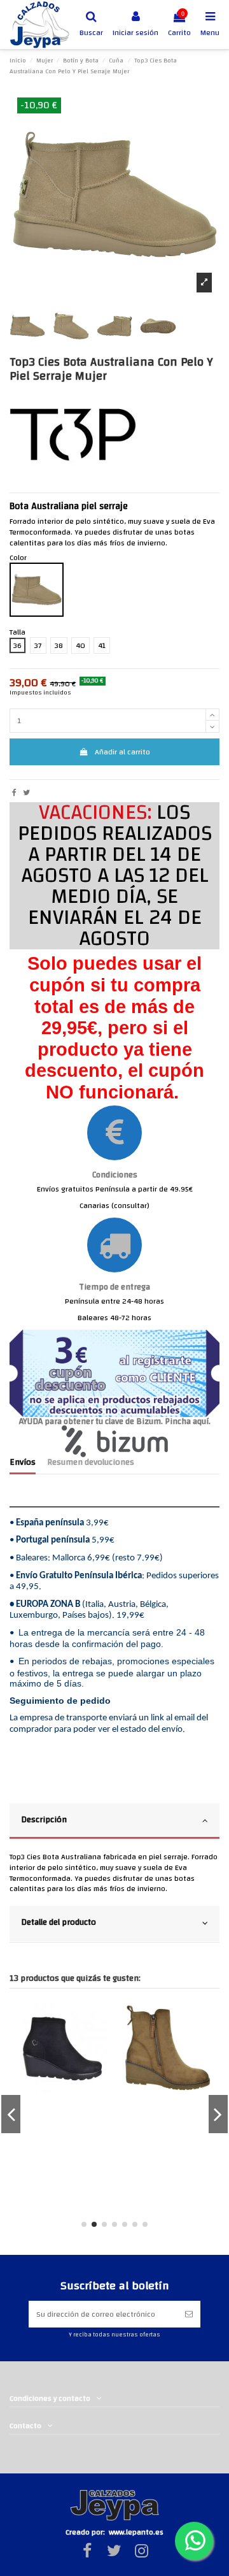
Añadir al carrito (122, 752)
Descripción (44, 1819)
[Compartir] (14, 793)
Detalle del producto (59, 1922)
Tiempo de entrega (114, 1287)
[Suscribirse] (189, 2314)
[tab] (114, 1822)
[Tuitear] (26, 793)
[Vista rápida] (40, 2021)
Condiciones (115, 1175)
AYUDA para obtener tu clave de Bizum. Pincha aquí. (115, 1421)
